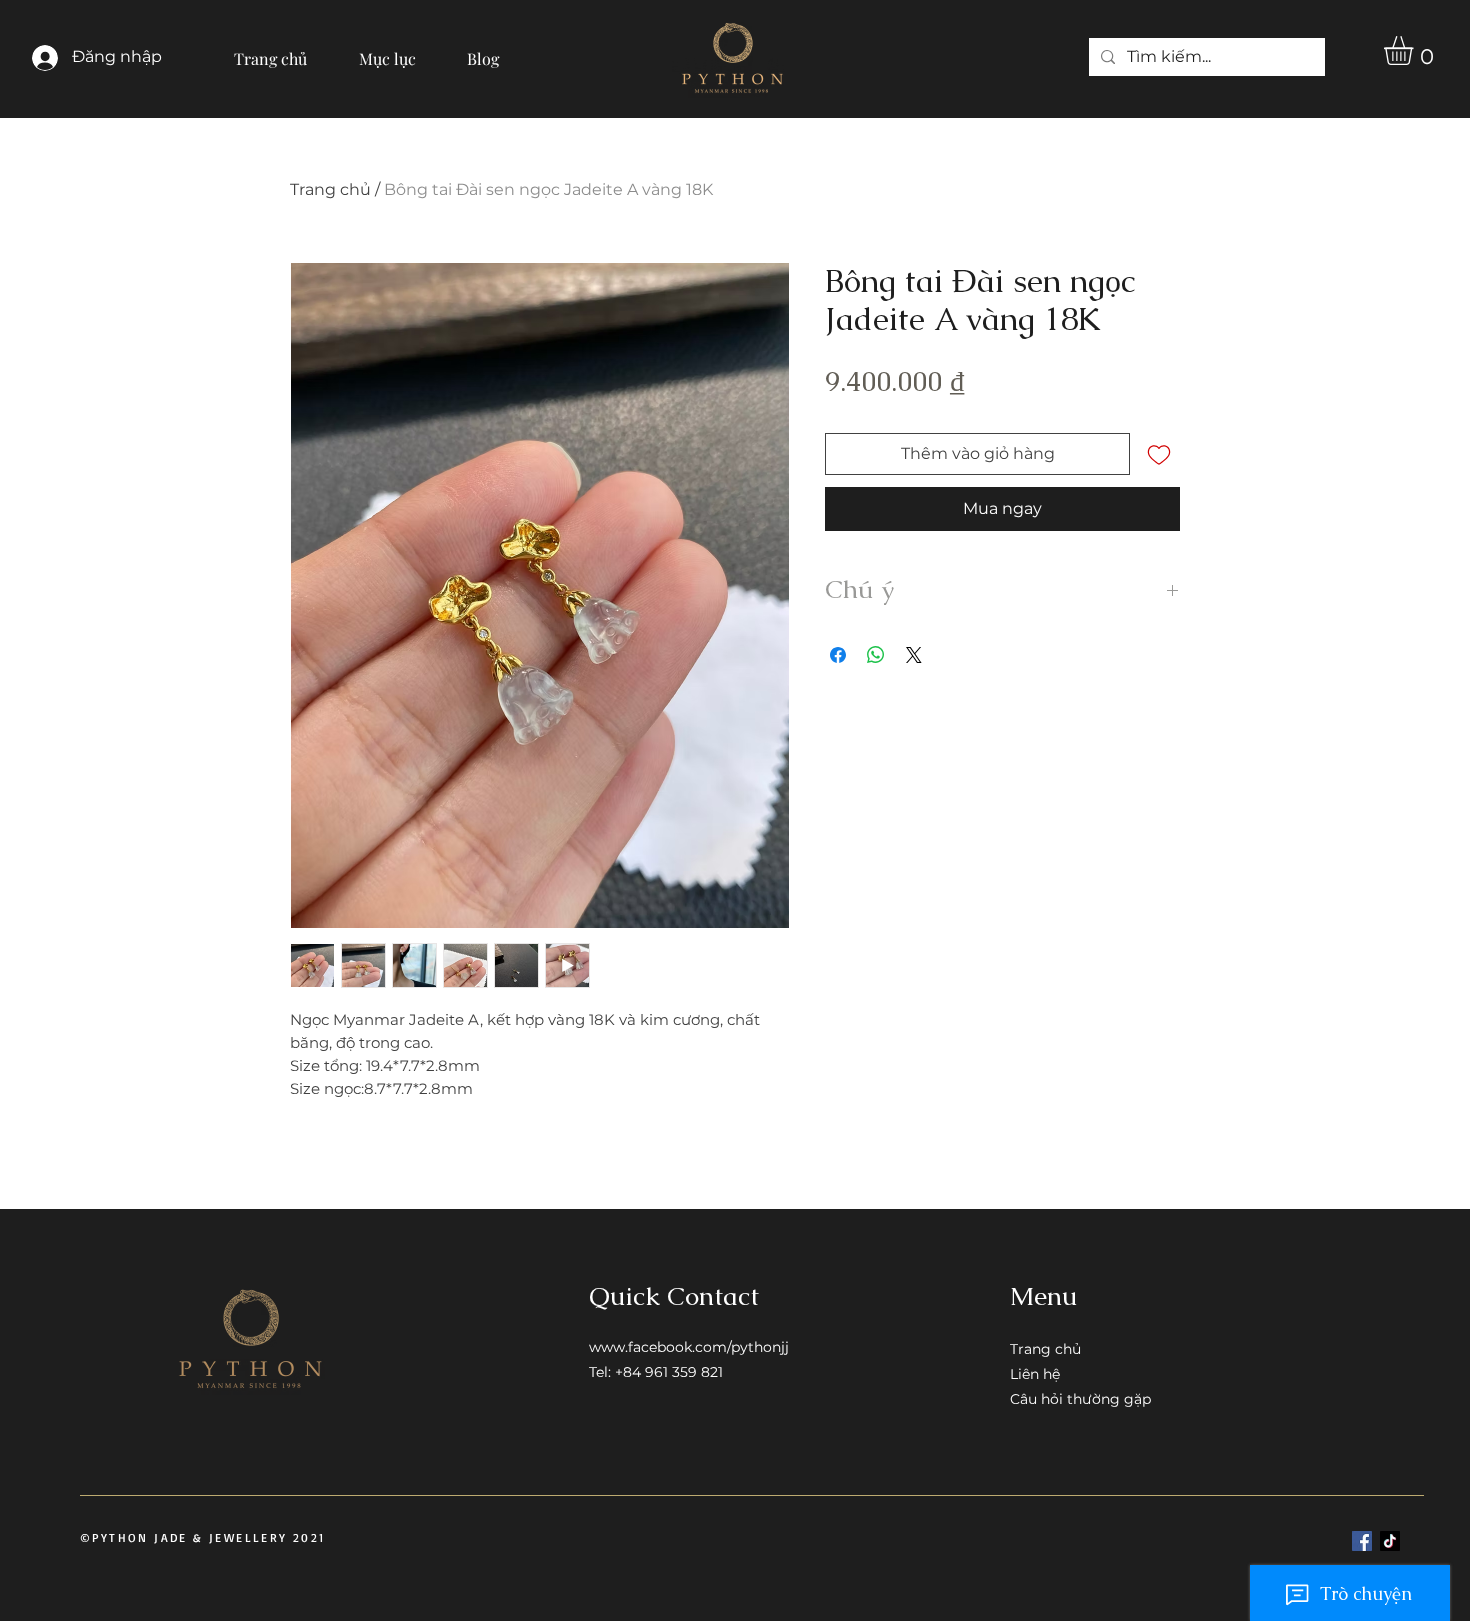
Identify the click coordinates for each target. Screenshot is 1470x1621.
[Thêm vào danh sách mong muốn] (1159, 454)
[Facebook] (1362, 1541)
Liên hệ (1035, 1374)
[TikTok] (1390, 1541)
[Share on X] (914, 655)
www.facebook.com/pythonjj (689, 1347)
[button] (387, 50)
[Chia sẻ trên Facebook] (838, 655)
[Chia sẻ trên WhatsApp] (876, 655)
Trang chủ (330, 189)
